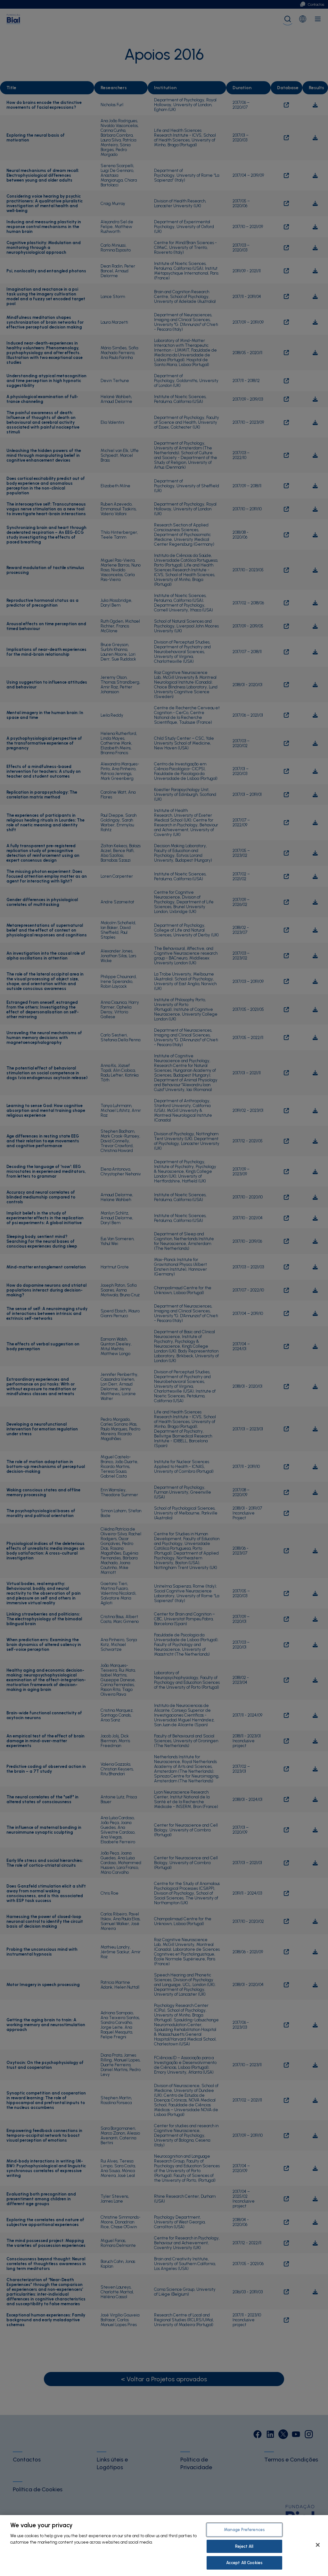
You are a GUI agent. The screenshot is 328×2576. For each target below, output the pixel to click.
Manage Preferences (244, 2530)
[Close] (318, 2545)
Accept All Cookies (244, 2563)
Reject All (244, 2546)
